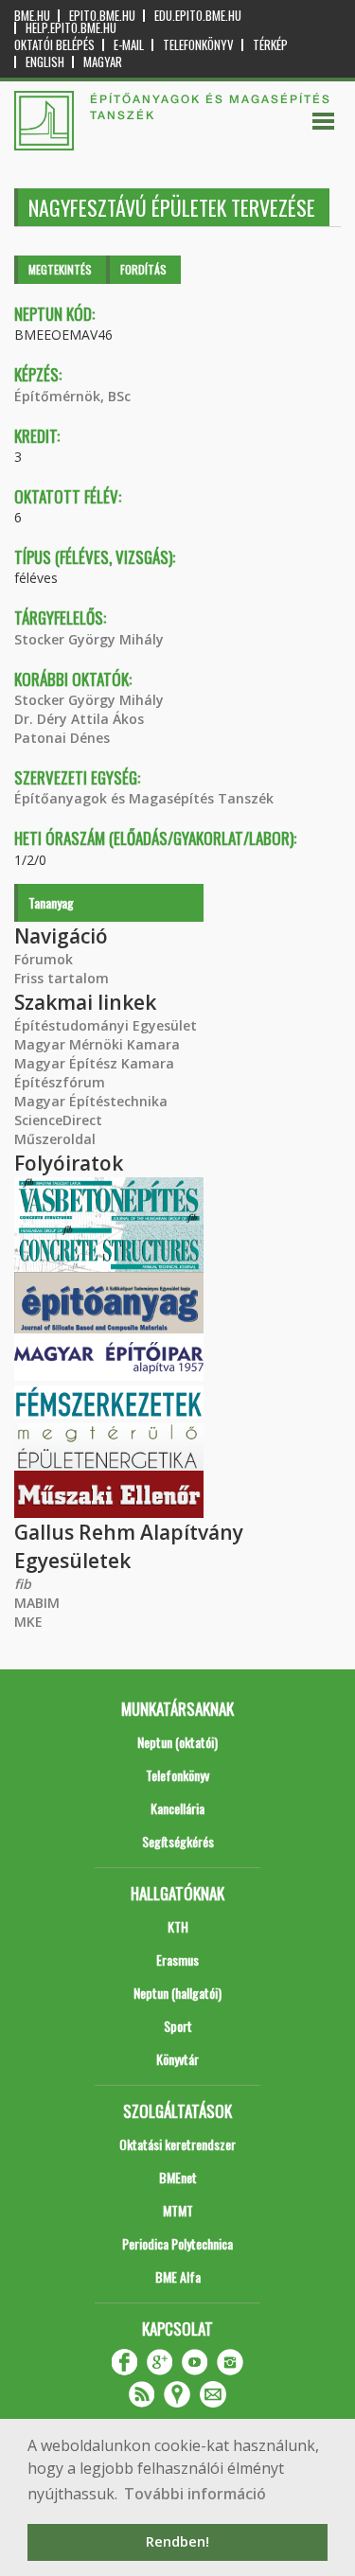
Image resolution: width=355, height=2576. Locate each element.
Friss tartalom (62, 978)
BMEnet (178, 2177)
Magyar (103, 62)
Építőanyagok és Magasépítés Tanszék (144, 798)
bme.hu (32, 16)
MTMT (178, 2210)
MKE (28, 1622)
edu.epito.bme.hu (198, 16)
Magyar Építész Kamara (94, 1063)
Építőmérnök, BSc (72, 396)
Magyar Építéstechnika (91, 1101)
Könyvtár (177, 2059)
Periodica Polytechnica (177, 2243)
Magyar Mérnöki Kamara (97, 1044)
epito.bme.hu (102, 16)
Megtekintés (60, 269)
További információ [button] (195, 2494)
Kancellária (177, 1808)
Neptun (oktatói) (177, 1742)
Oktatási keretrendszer (177, 2144)
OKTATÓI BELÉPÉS (54, 45)
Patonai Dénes (62, 738)
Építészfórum (60, 1082)
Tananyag (51, 902)
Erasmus (177, 1959)
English (45, 62)
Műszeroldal (55, 1139)
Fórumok (44, 959)
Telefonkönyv (198, 45)
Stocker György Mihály (89, 639)
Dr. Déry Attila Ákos (79, 719)
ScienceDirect (58, 1120)
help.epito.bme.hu (71, 28)
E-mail (129, 45)
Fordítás (143, 269)
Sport (178, 2026)
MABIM (37, 1603)
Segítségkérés (178, 1841)
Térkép (270, 45)
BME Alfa (178, 2276)
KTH (178, 1926)
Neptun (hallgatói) (177, 1993)
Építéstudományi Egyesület (106, 1025)
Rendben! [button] (177, 2541)
